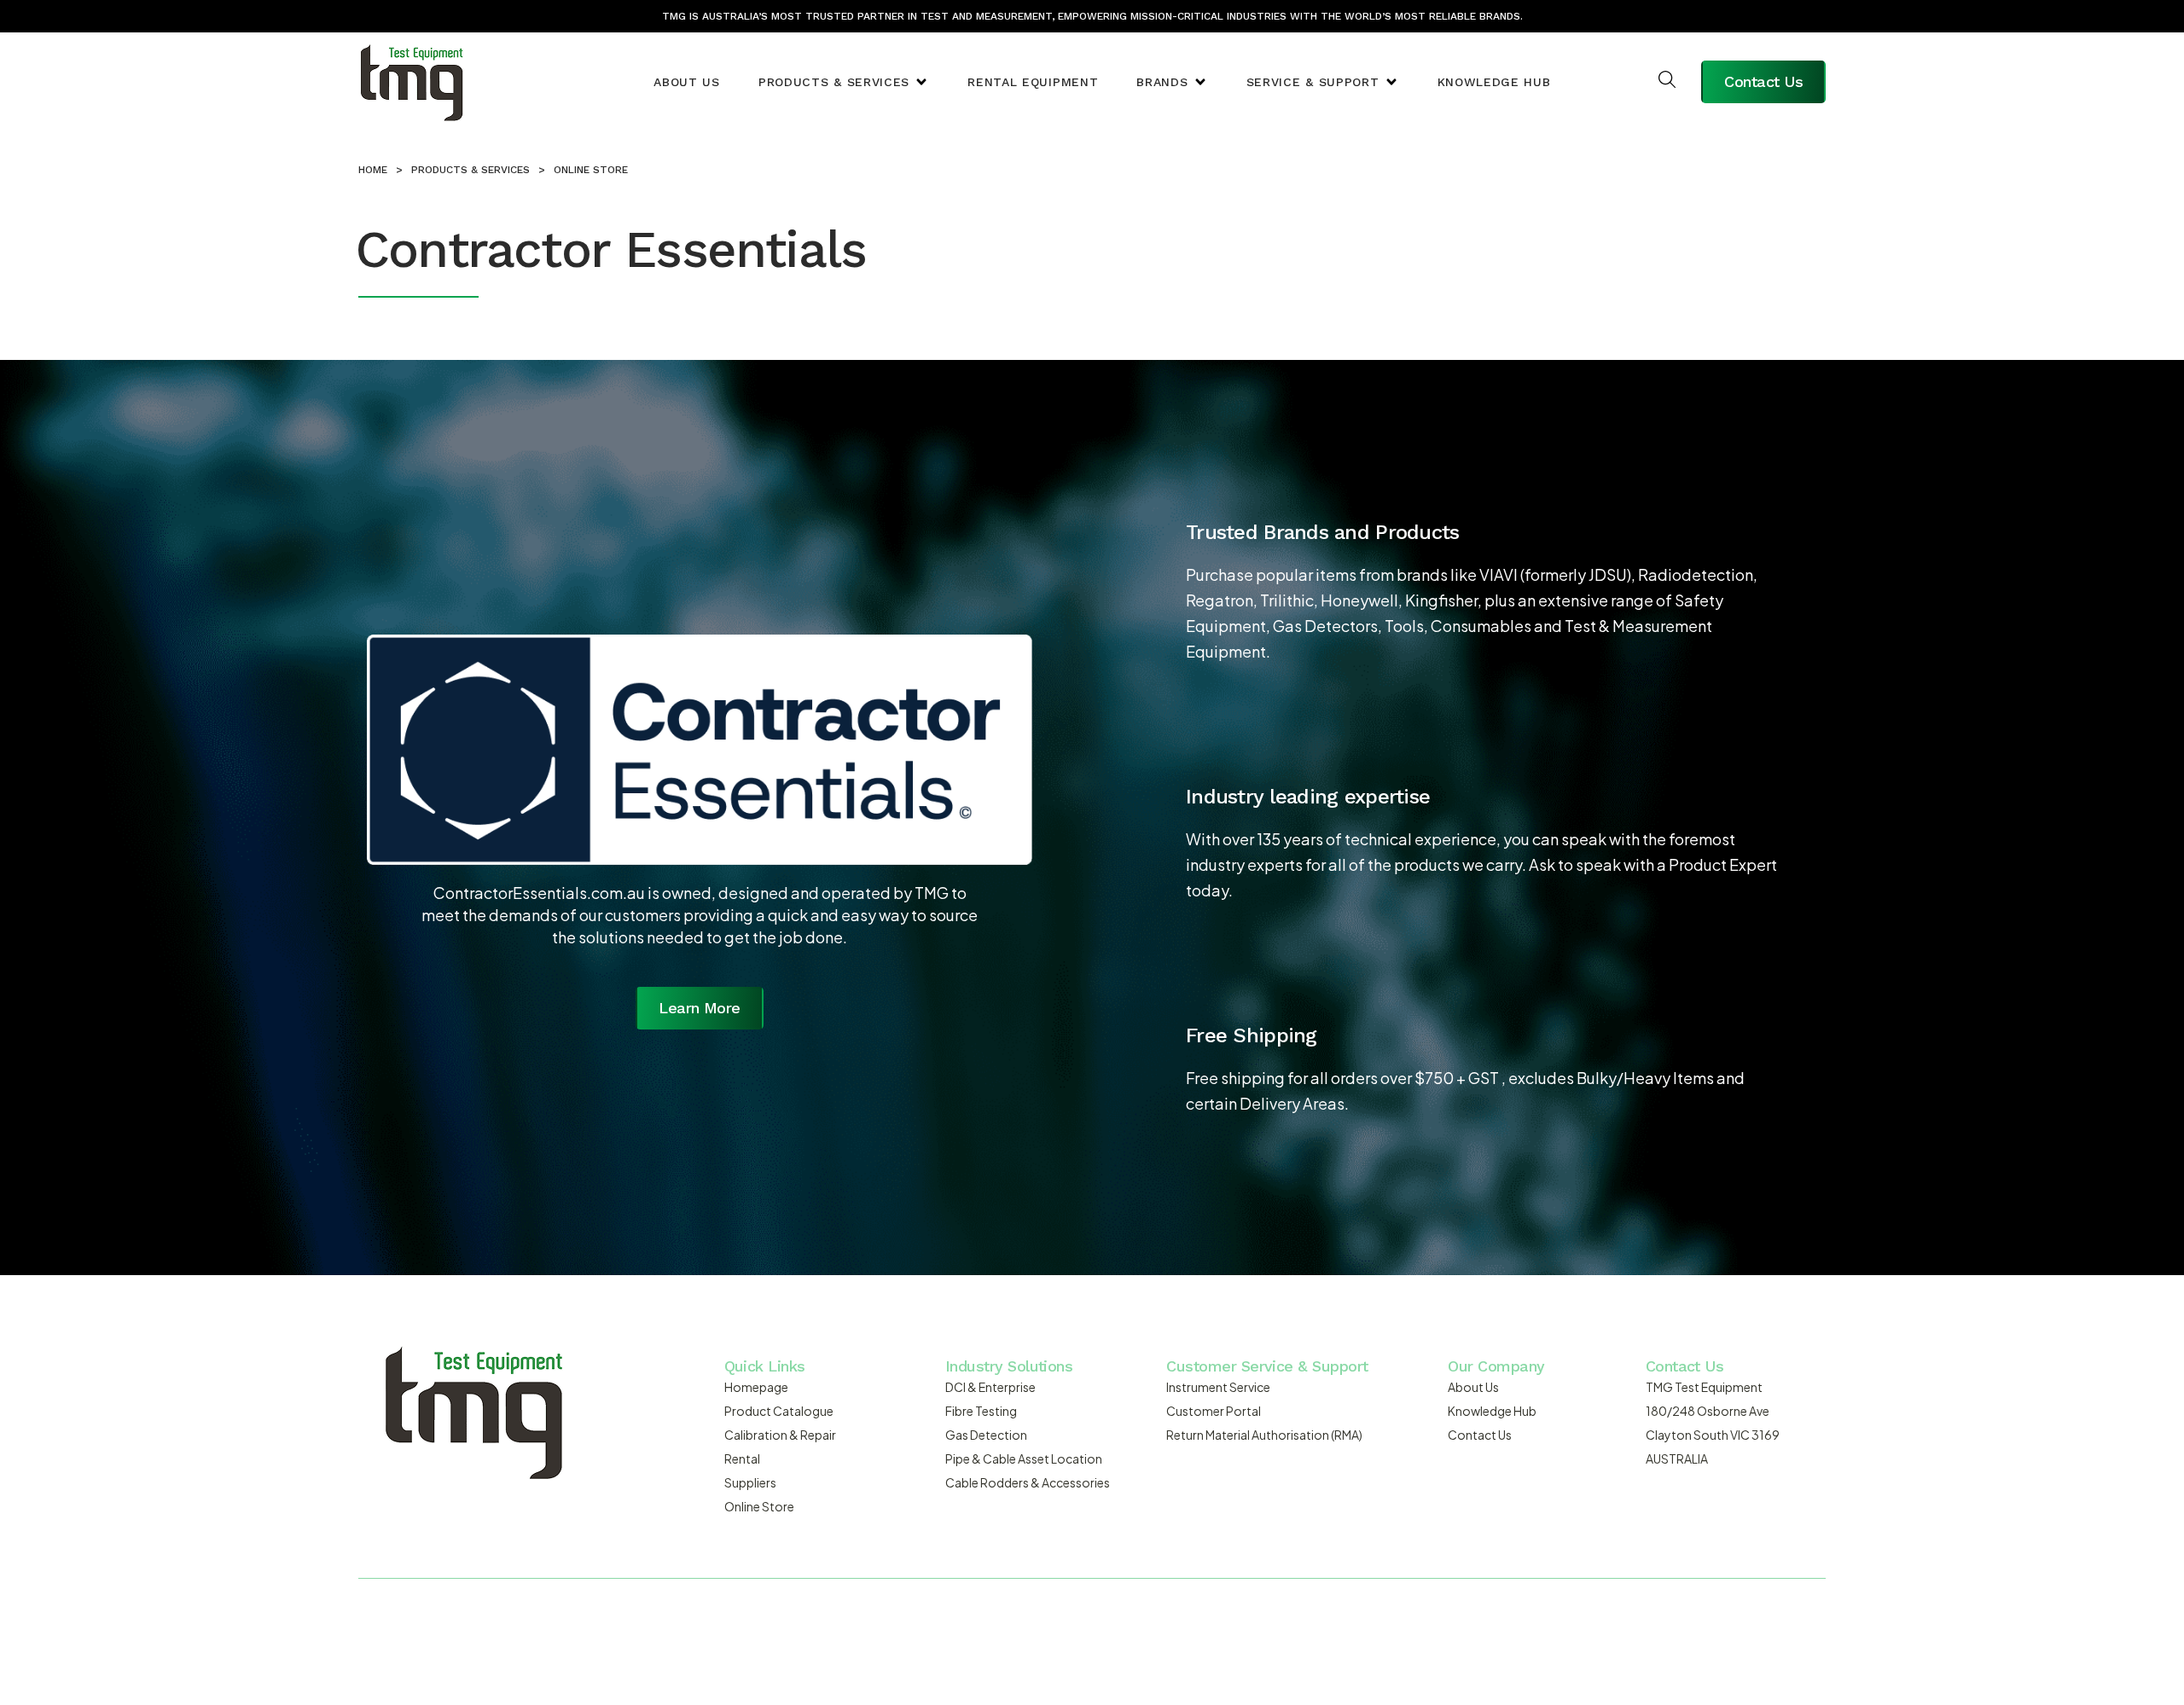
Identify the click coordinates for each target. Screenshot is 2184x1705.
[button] (844, 82)
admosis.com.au (1332, 1621)
